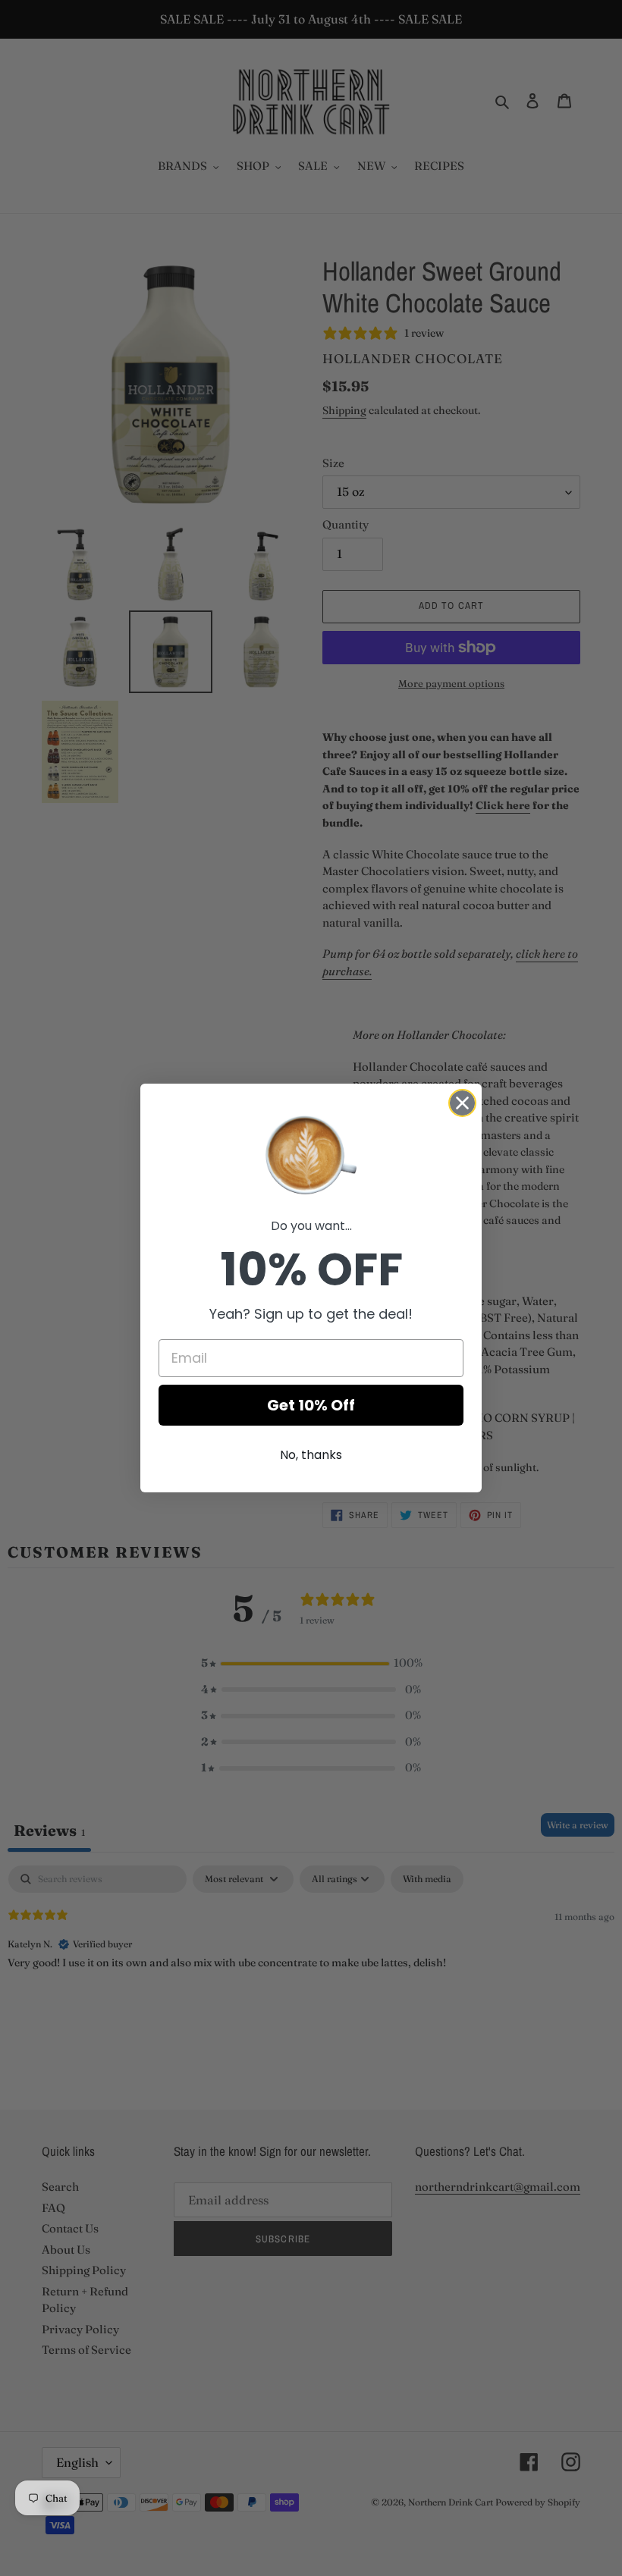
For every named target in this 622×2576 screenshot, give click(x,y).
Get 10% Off (311, 1405)
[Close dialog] (462, 1103)
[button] (311, 1153)
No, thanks (311, 1455)
